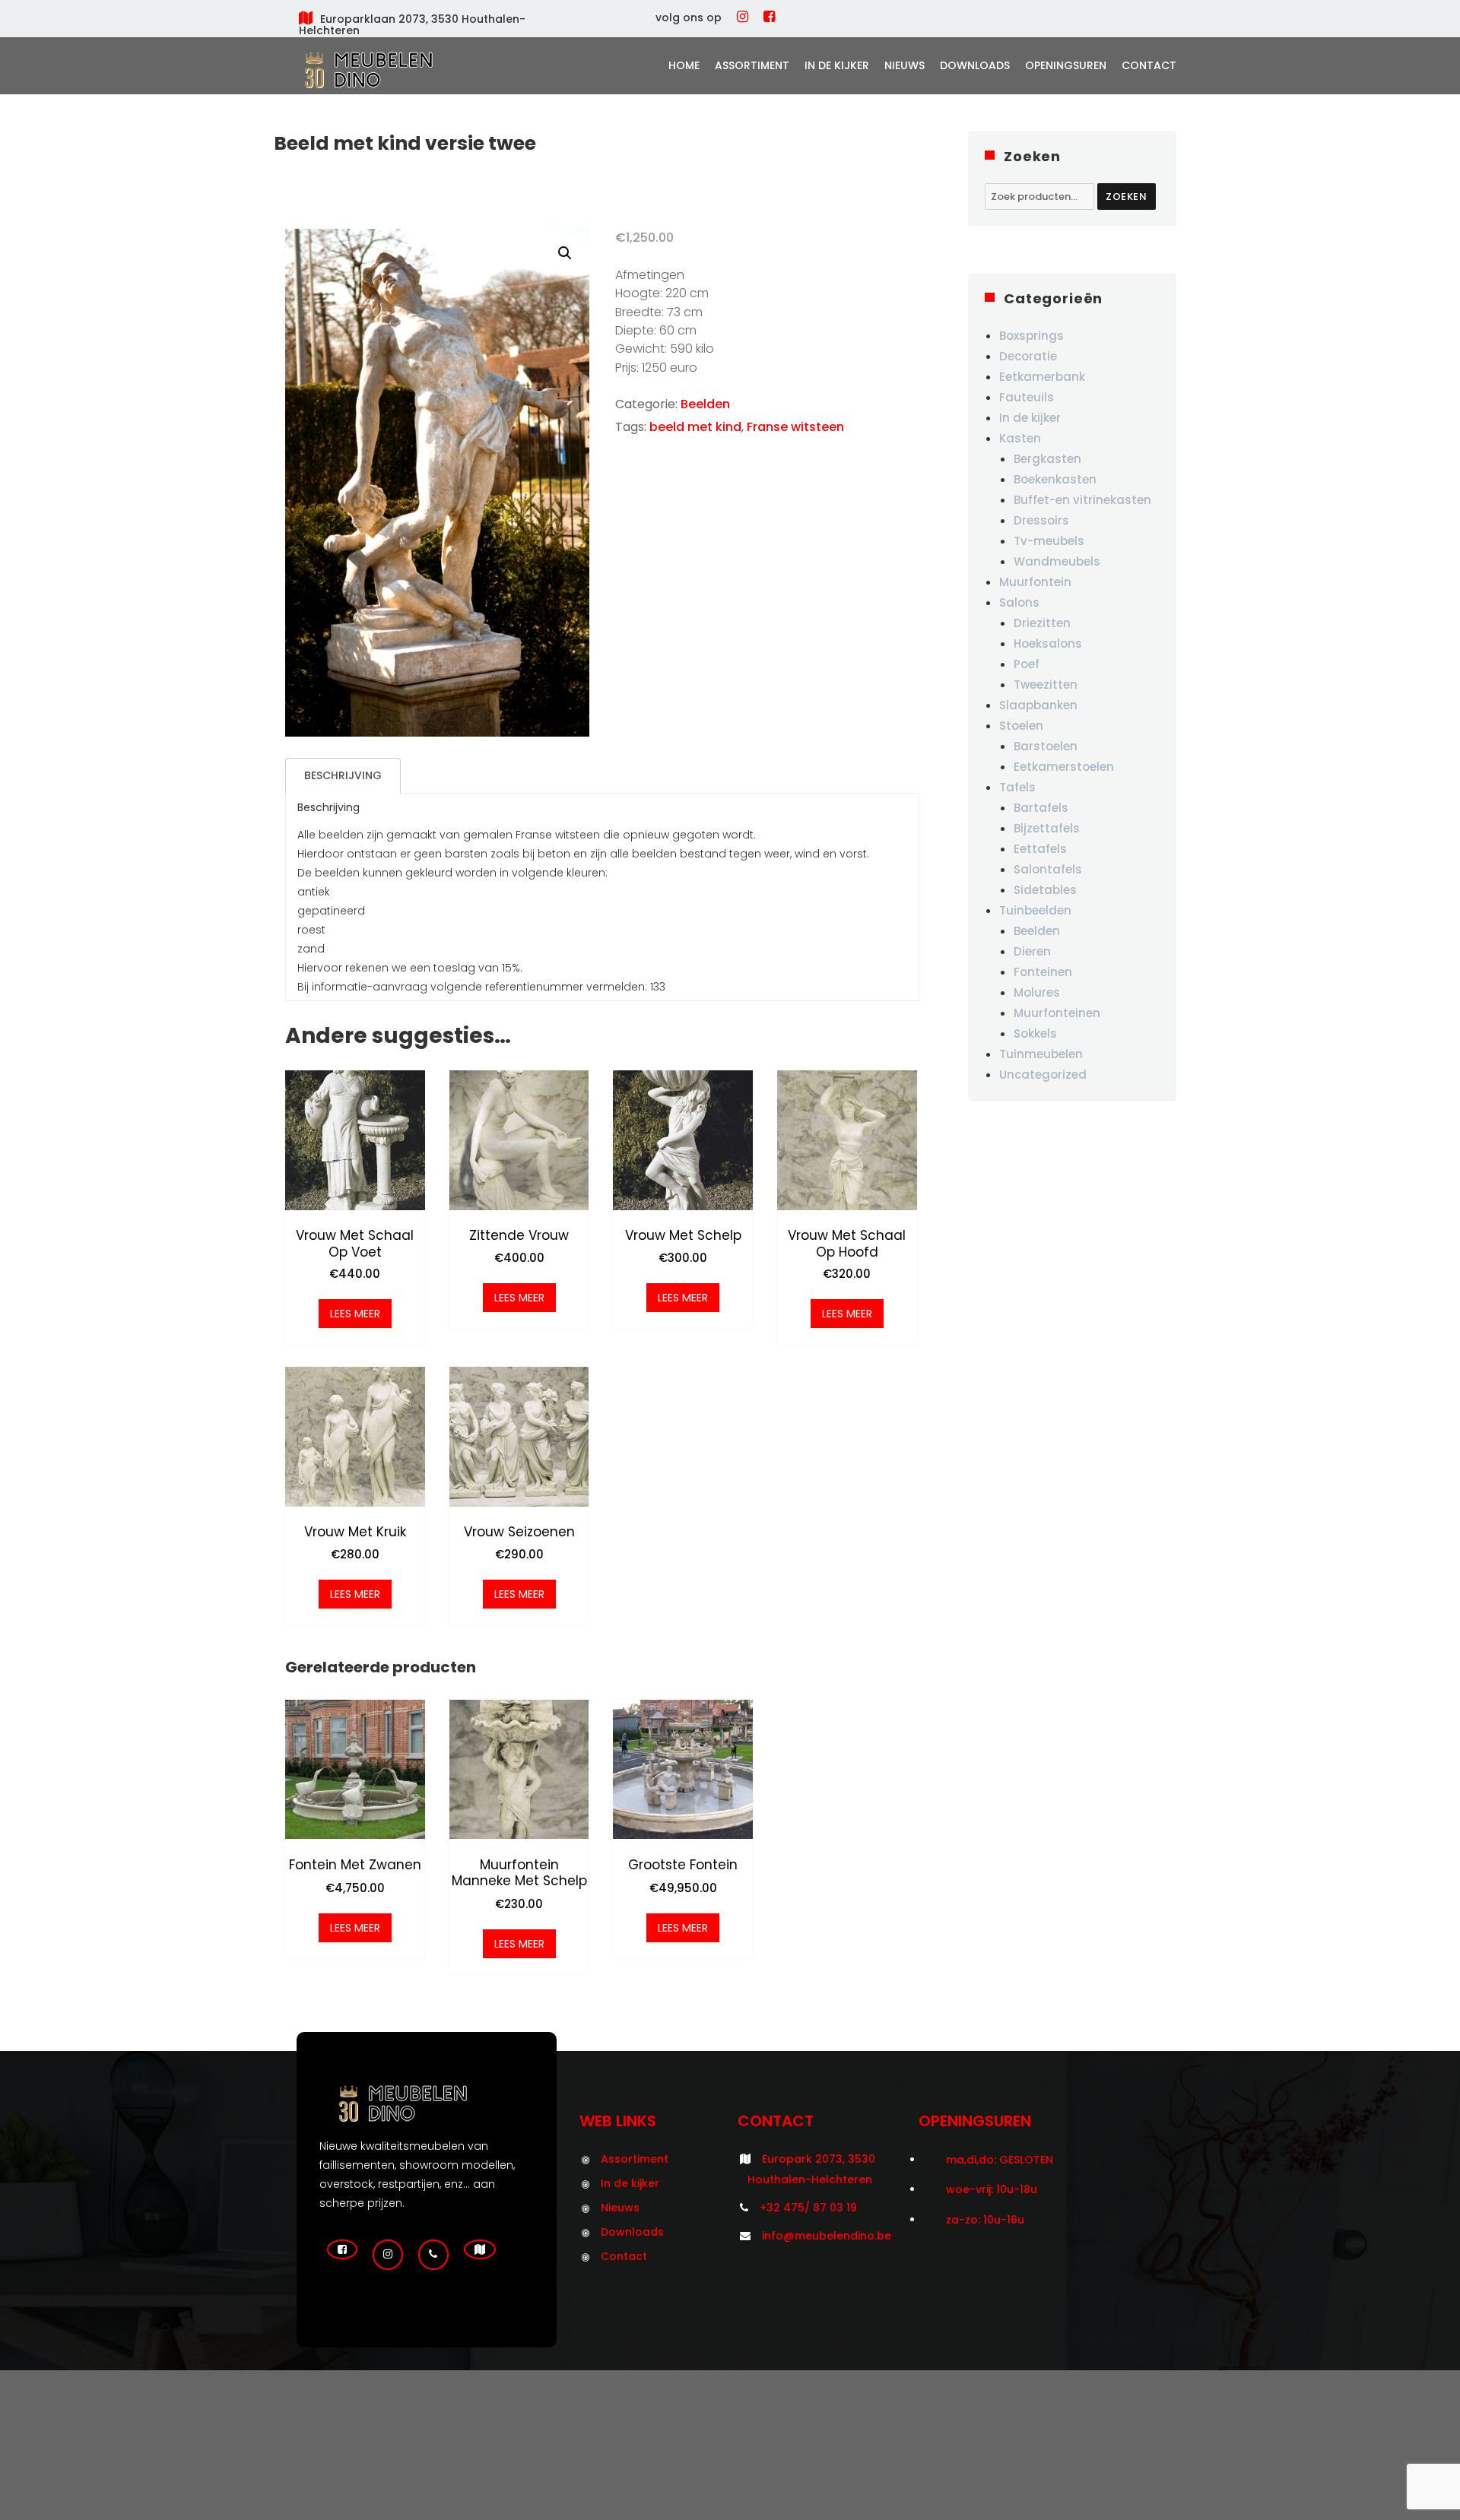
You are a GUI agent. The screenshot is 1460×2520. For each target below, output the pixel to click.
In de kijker (837, 65)
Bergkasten (1047, 459)
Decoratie (1028, 356)
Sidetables (1045, 890)
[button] (565, 253)
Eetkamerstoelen (1064, 767)
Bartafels (1041, 808)
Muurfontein (1035, 582)
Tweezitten (1046, 685)
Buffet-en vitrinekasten (1082, 500)
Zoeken (1127, 197)
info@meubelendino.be (827, 2236)
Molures (1037, 992)
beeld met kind (695, 427)
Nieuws (905, 65)
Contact (1149, 65)
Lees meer (355, 1314)
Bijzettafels (1047, 828)
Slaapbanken (1038, 705)
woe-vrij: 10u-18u (992, 2189)
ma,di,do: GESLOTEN (1000, 2160)
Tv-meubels (1049, 541)
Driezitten (1042, 623)
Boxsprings (1032, 336)
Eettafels (1040, 849)
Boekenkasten (1055, 479)
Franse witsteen (795, 427)
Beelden (705, 404)
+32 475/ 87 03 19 (808, 2208)
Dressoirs (1041, 520)
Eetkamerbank (1042, 377)
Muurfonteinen (1057, 1013)
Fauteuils (1027, 397)
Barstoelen (1046, 746)
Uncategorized (1043, 1075)
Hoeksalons (1048, 643)
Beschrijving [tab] (343, 775)
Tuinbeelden (1035, 910)
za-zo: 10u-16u (985, 2220)
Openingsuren (1066, 65)
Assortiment (752, 65)
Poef (1027, 664)
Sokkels (1035, 1033)
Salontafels (1048, 869)
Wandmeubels (1057, 561)
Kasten (1020, 438)
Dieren (1032, 951)
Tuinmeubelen (1041, 1054)
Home (684, 65)
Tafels (1017, 787)
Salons (1019, 602)
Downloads (975, 65)
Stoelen (1021, 726)
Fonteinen (1043, 972)
